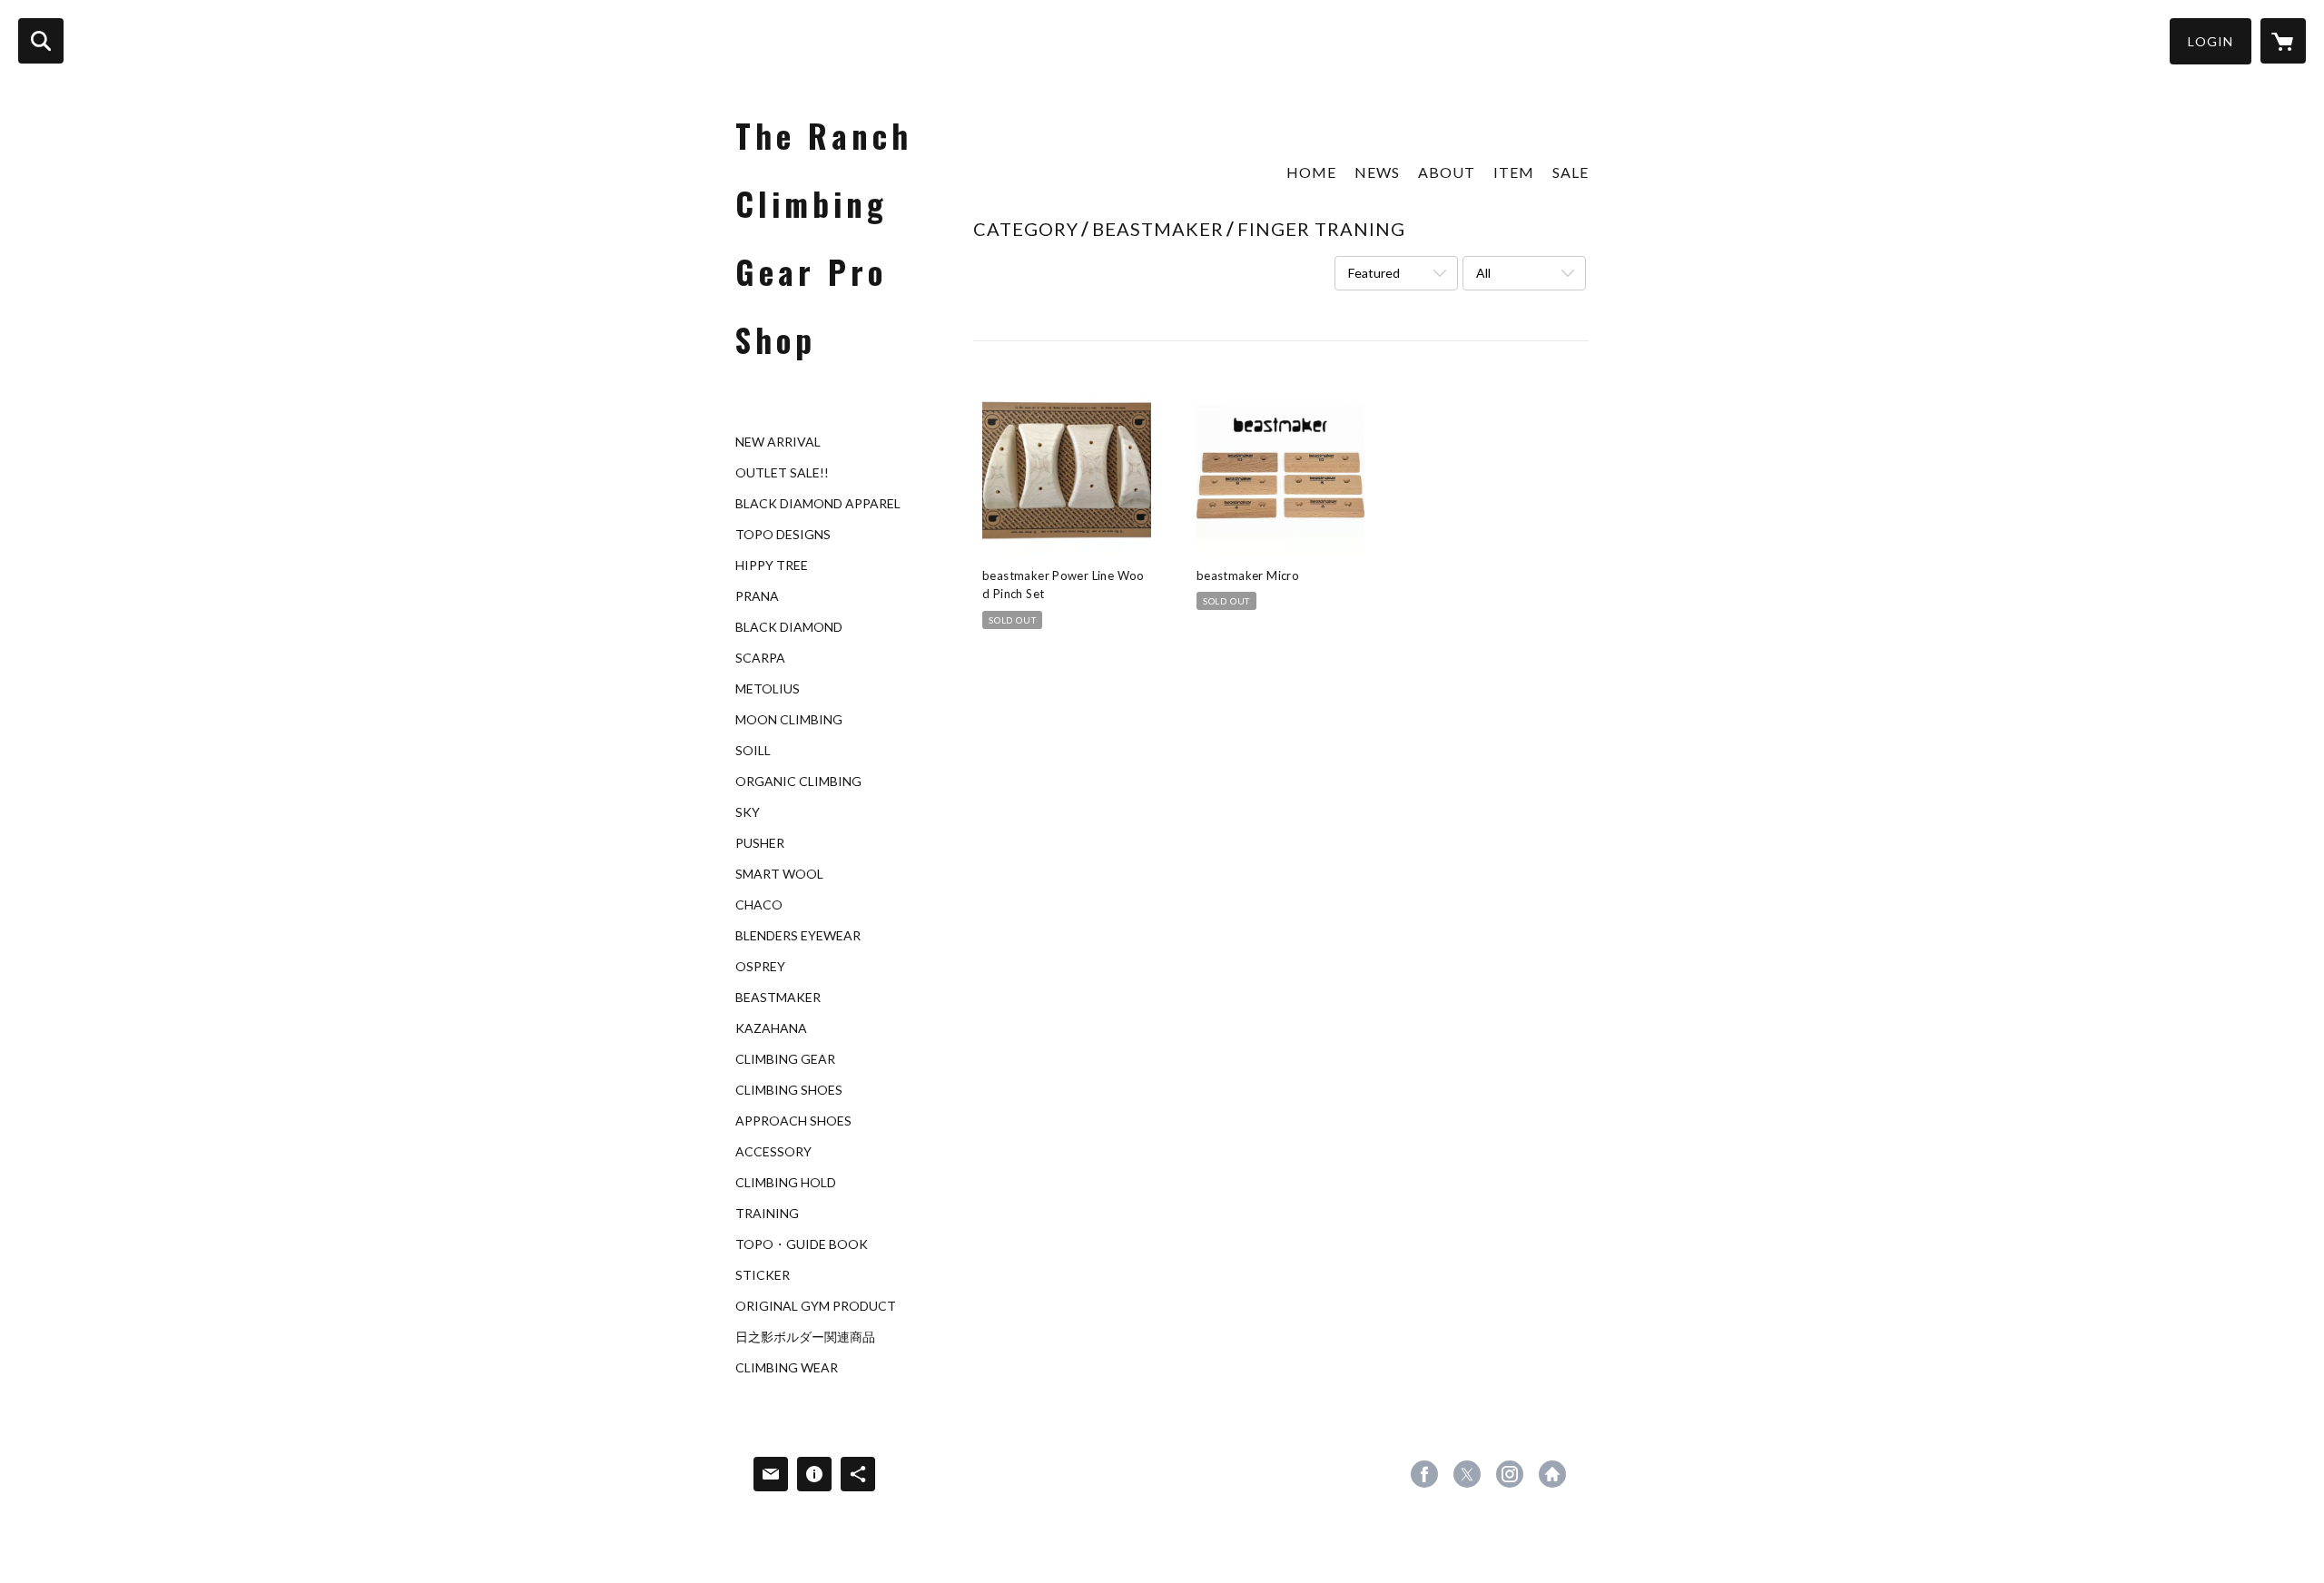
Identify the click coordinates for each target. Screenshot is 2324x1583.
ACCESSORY (773, 1152)
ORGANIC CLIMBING (798, 782)
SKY (748, 812)
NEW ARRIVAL (778, 442)
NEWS (1377, 172)
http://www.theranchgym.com (1552, 1474)
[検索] (41, 41)
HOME (1311, 172)
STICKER (763, 1275)
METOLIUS (768, 689)
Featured (1374, 273)
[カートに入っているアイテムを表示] (2283, 41)
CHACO (759, 905)
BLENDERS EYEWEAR (798, 936)
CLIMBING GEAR (785, 1059)
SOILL (753, 751)
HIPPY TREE (772, 565)
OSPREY (760, 967)
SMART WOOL (779, 874)
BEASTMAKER (778, 998)
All (1483, 273)
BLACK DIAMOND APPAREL (818, 504)
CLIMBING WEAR (787, 1368)
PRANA (757, 596)
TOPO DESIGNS (783, 535)
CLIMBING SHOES (789, 1090)
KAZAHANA (771, 1028)
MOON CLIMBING (789, 720)
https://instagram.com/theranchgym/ (1510, 1474)
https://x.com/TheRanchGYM (1467, 1474)
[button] (2211, 41)
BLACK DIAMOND (789, 627)
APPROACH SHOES (793, 1121)
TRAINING (767, 1214)
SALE (1571, 172)
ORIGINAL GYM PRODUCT (816, 1306)
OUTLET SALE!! (782, 473)
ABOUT (1447, 172)
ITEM (1514, 172)
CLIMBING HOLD (786, 1183)
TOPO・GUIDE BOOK (802, 1244)
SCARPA (760, 658)
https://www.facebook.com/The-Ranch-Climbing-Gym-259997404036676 (1424, 1474)
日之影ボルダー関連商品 (805, 1337)
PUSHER (760, 843)
